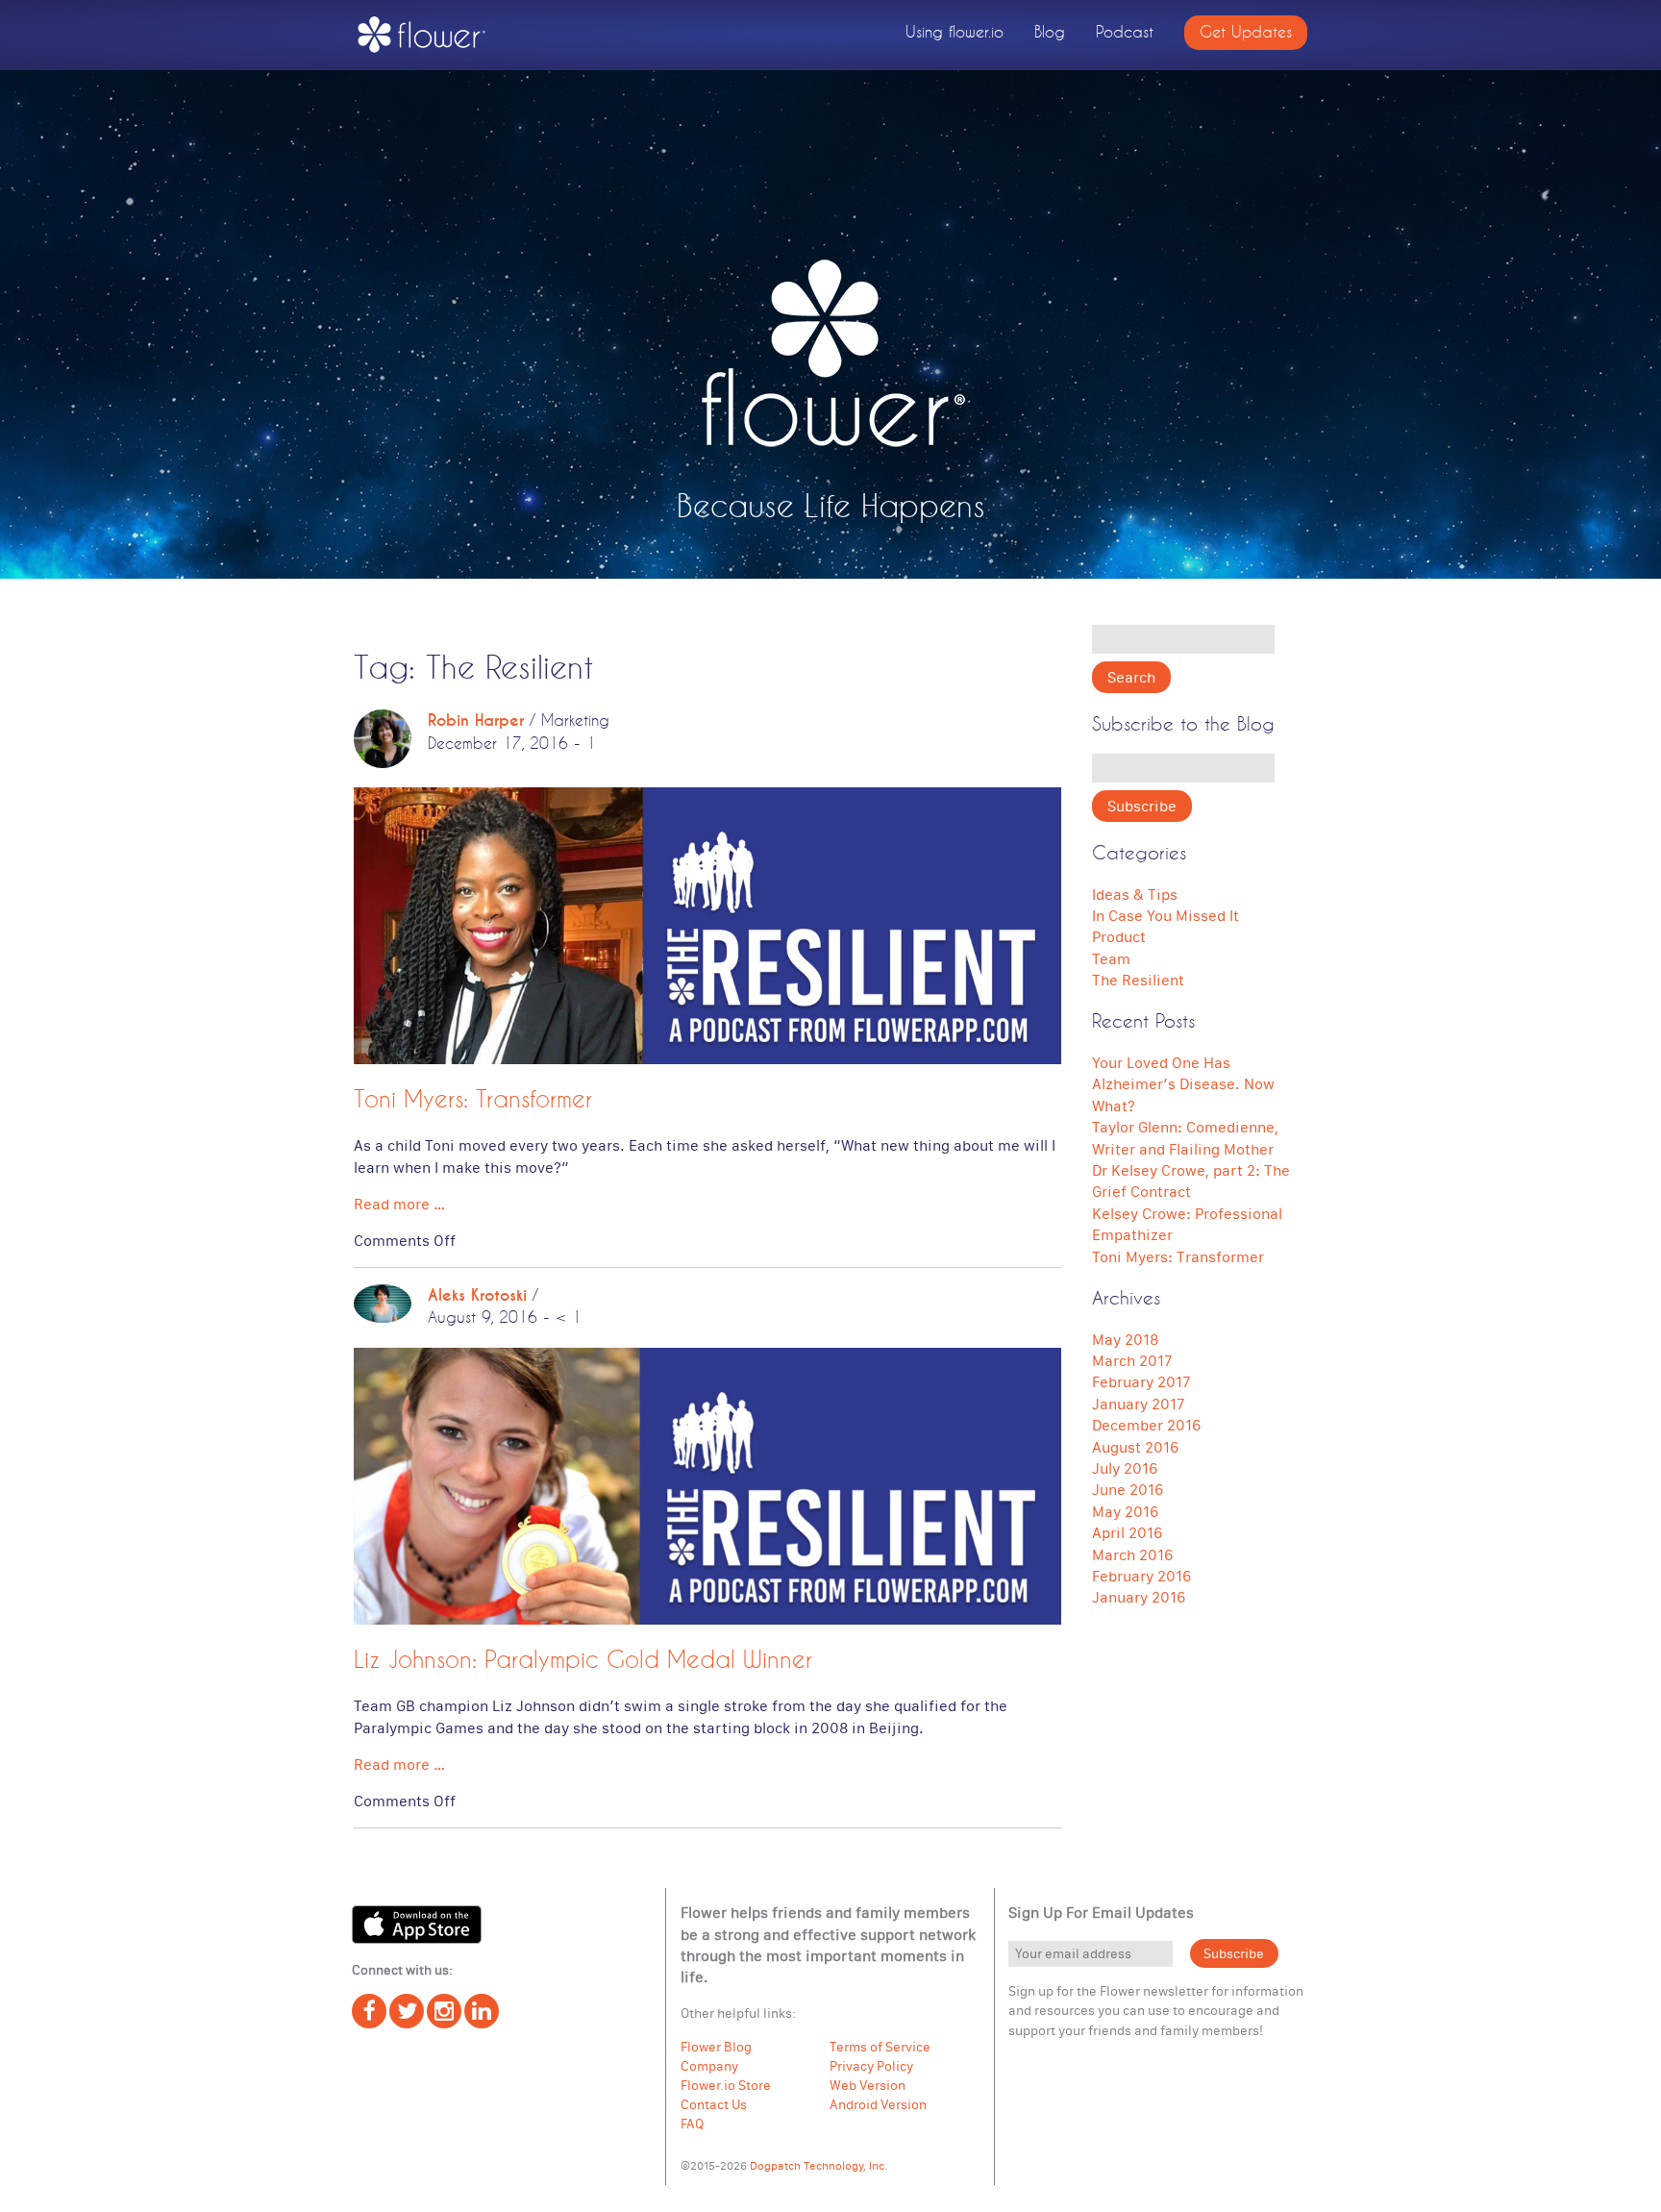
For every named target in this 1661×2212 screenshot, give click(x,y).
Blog (1050, 31)
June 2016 (1128, 1489)
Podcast (1125, 31)
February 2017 (1141, 1381)
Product (1119, 936)
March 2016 (1132, 1554)
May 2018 (1125, 1339)
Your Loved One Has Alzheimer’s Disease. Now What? (1183, 1084)
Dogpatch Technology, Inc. (818, 2166)
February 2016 (1141, 1576)
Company (709, 2066)
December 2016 (1146, 1425)
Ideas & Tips (1135, 894)
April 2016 (1127, 1532)
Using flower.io (954, 31)
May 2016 (1125, 1511)
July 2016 (1125, 1468)
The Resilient (1138, 980)
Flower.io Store (726, 2085)
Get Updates (1246, 31)
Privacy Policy (871, 2066)
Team (1111, 958)
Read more (399, 1204)
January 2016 (1139, 1597)
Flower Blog (716, 2047)
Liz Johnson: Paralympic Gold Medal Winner (583, 1659)
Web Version (868, 2085)
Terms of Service (880, 2047)
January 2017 (1138, 1404)
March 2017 (1132, 1360)
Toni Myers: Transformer (473, 1099)
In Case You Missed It (1165, 915)
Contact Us (714, 2104)
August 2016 (1135, 1447)
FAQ (692, 2124)
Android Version (878, 2104)
